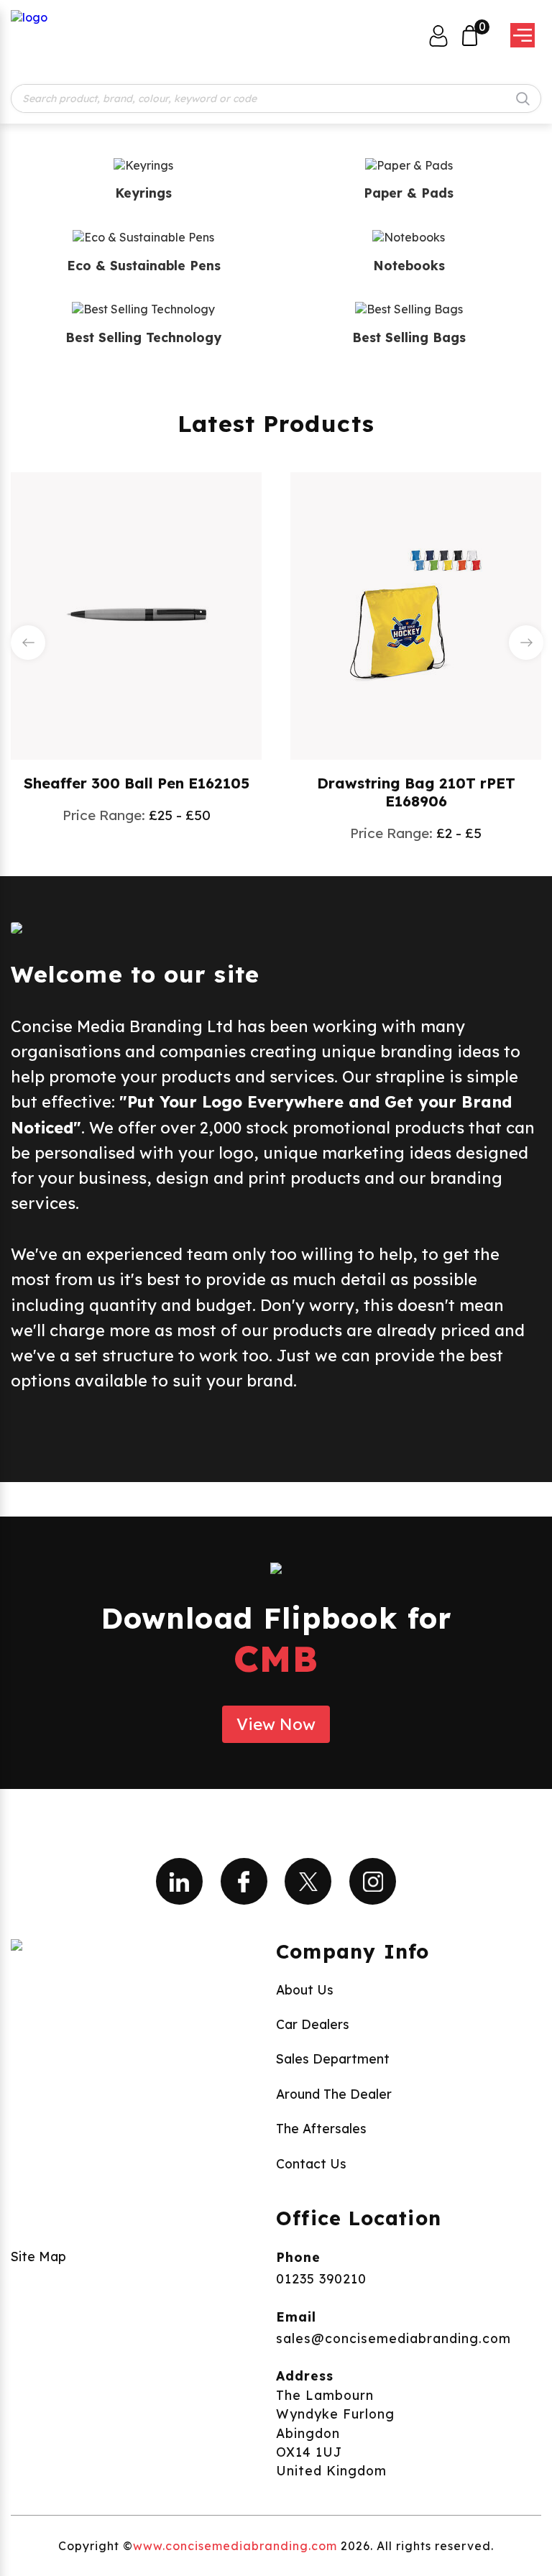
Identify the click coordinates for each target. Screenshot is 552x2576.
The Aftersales (321, 2128)
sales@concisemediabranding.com (394, 2338)
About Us (305, 1989)
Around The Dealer (334, 2094)
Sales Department (333, 2058)
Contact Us (311, 2163)
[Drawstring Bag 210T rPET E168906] (416, 615)
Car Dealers (313, 2024)
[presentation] (28, 643)
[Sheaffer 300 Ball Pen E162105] (137, 615)
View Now (276, 1724)
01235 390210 (321, 2278)
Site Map (38, 2256)
